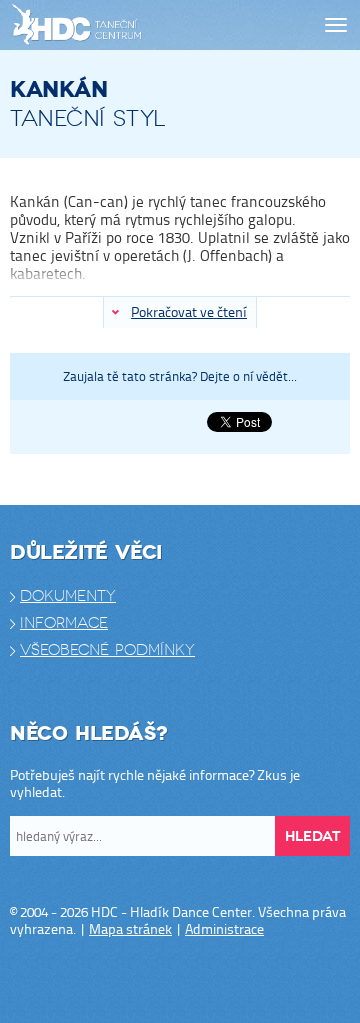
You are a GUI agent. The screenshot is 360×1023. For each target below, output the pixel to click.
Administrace (224, 928)
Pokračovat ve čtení (189, 311)
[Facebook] (120, 981)
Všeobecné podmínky (107, 650)
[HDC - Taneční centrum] (112, 25)
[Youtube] (200, 981)
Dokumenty (68, 596)
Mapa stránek (130, 928)
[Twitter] (160, 981)
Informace (64, 623)
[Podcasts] (240, 981)
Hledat (312, 836)
